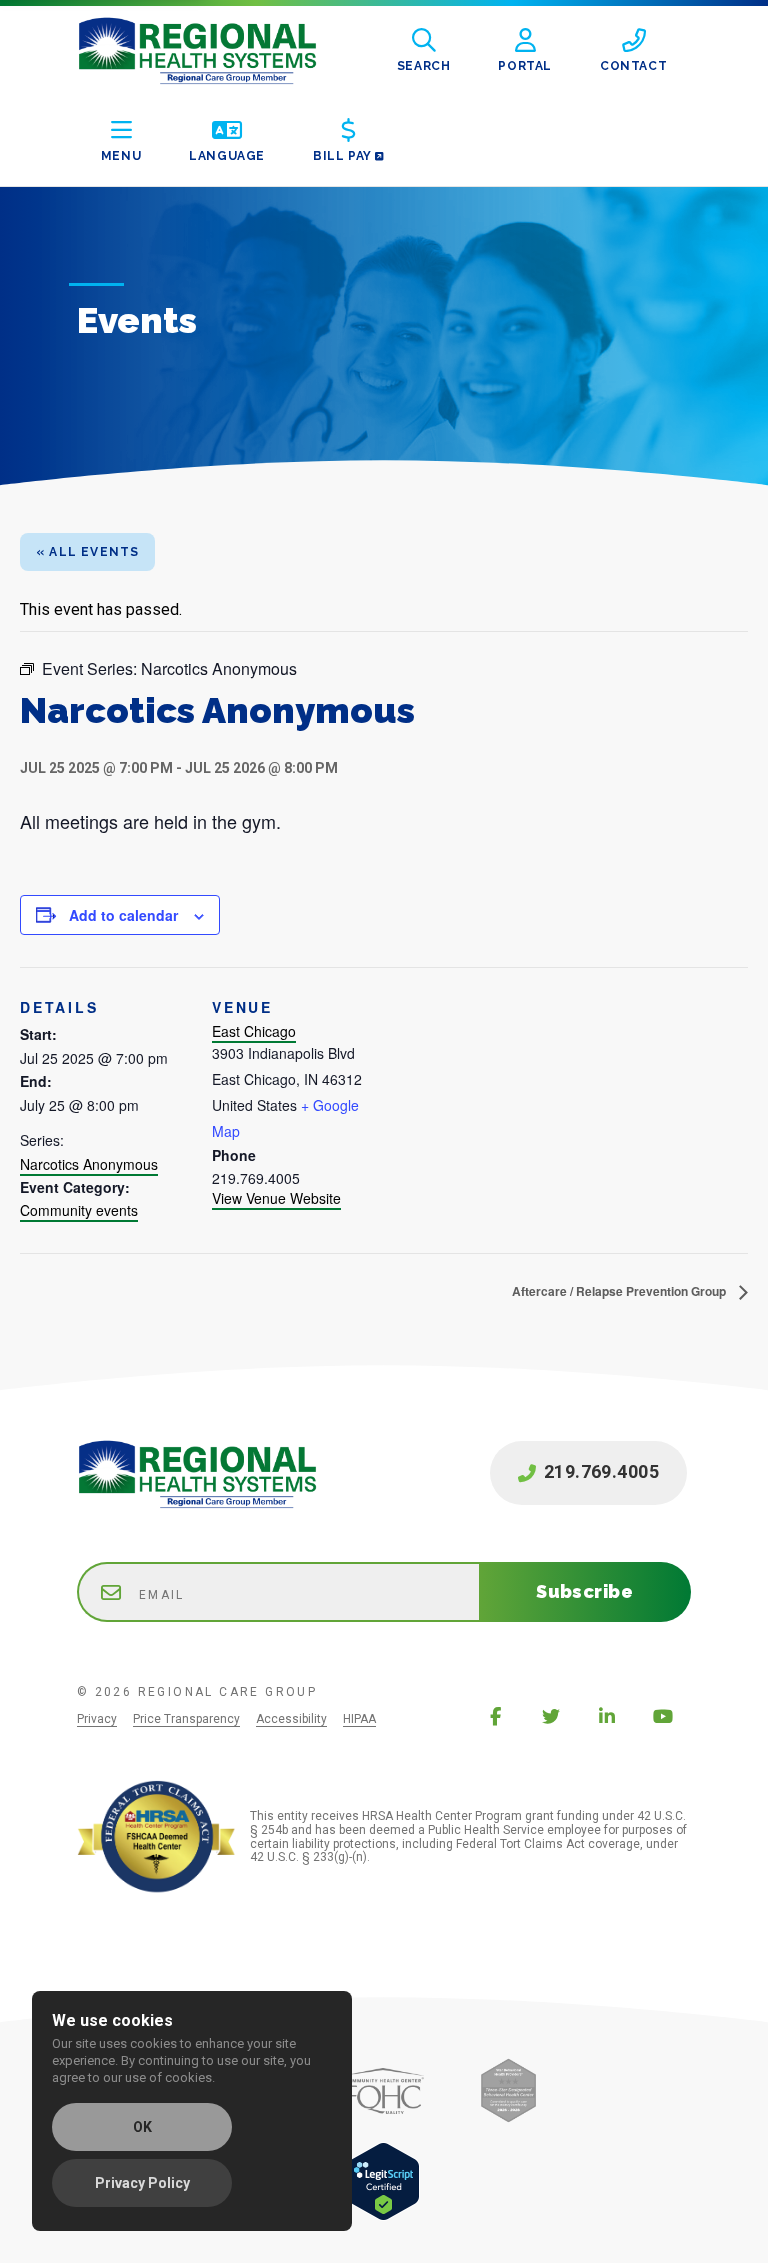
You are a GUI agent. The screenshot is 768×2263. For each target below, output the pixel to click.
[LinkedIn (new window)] (607, 1716)
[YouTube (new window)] (663, 1716)
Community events (79, 1210)
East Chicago (254, 1031)
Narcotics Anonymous (89, 1164)
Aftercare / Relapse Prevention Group (620, 1291)
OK (142, 2127)
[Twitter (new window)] (551, 1716)
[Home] (213, 51)
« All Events (87, 552)
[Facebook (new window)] (495, 1716)
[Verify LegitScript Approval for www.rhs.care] (383, 2215)
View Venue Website (276, 1198)
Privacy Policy (142, 2183)
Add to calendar (123, 915)
